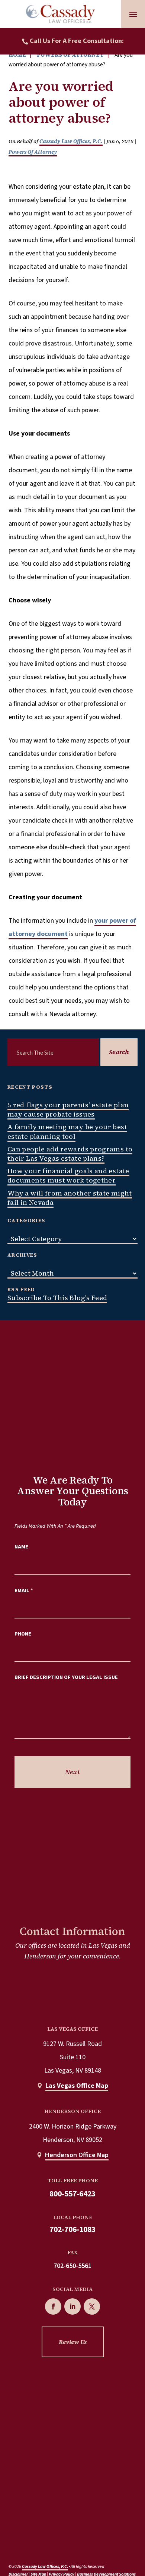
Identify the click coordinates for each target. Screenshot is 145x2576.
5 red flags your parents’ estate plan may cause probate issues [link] (68, 1110)
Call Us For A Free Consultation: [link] (77, 41)
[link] (61, 14)
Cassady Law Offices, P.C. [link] (71, 141)
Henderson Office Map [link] (77, 2155)
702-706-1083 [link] (72, 2230)
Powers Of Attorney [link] (33, 152)
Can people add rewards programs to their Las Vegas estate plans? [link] (70, 1154)
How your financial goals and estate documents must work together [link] (68, 1175)
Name (21, 1547)
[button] (133, 14)
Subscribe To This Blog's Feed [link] (57, 1298)
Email (24, 1590)
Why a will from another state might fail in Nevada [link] (70, 1198)
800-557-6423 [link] (72, 2194)
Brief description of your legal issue (66, 1677)
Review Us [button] (73, 2342)
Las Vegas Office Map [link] (77, 2086)
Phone (23, 1634)
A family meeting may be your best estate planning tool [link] (67, 1131)
